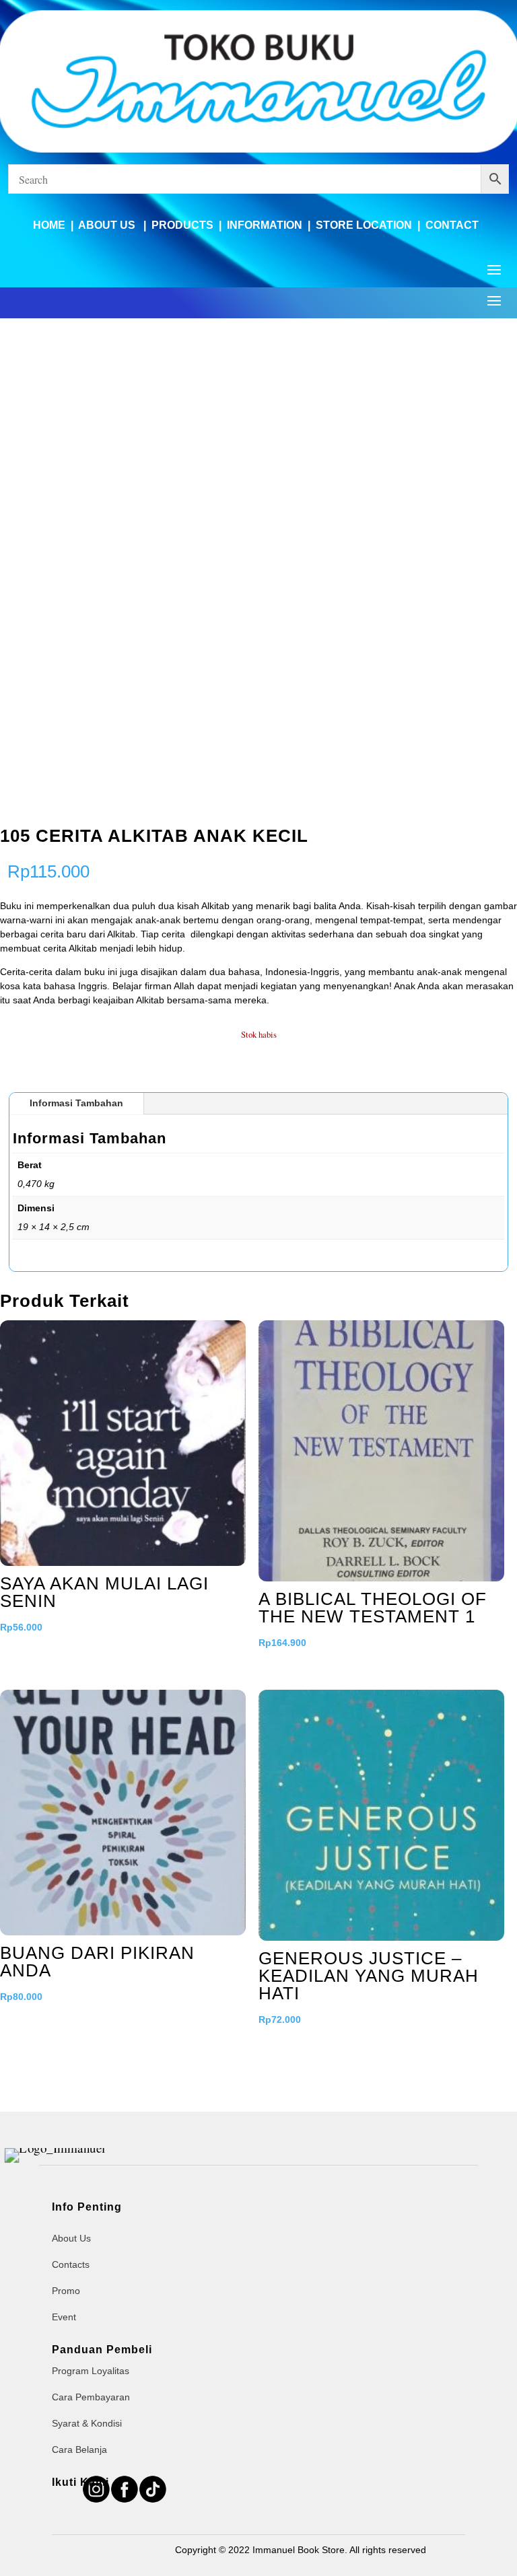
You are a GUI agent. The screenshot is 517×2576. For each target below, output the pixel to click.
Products (182, 225)
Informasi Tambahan (76, 1103)
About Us (108, 225)
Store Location (364, 225)
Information (265, 225)
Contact (452, 225)
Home (49, 225)
